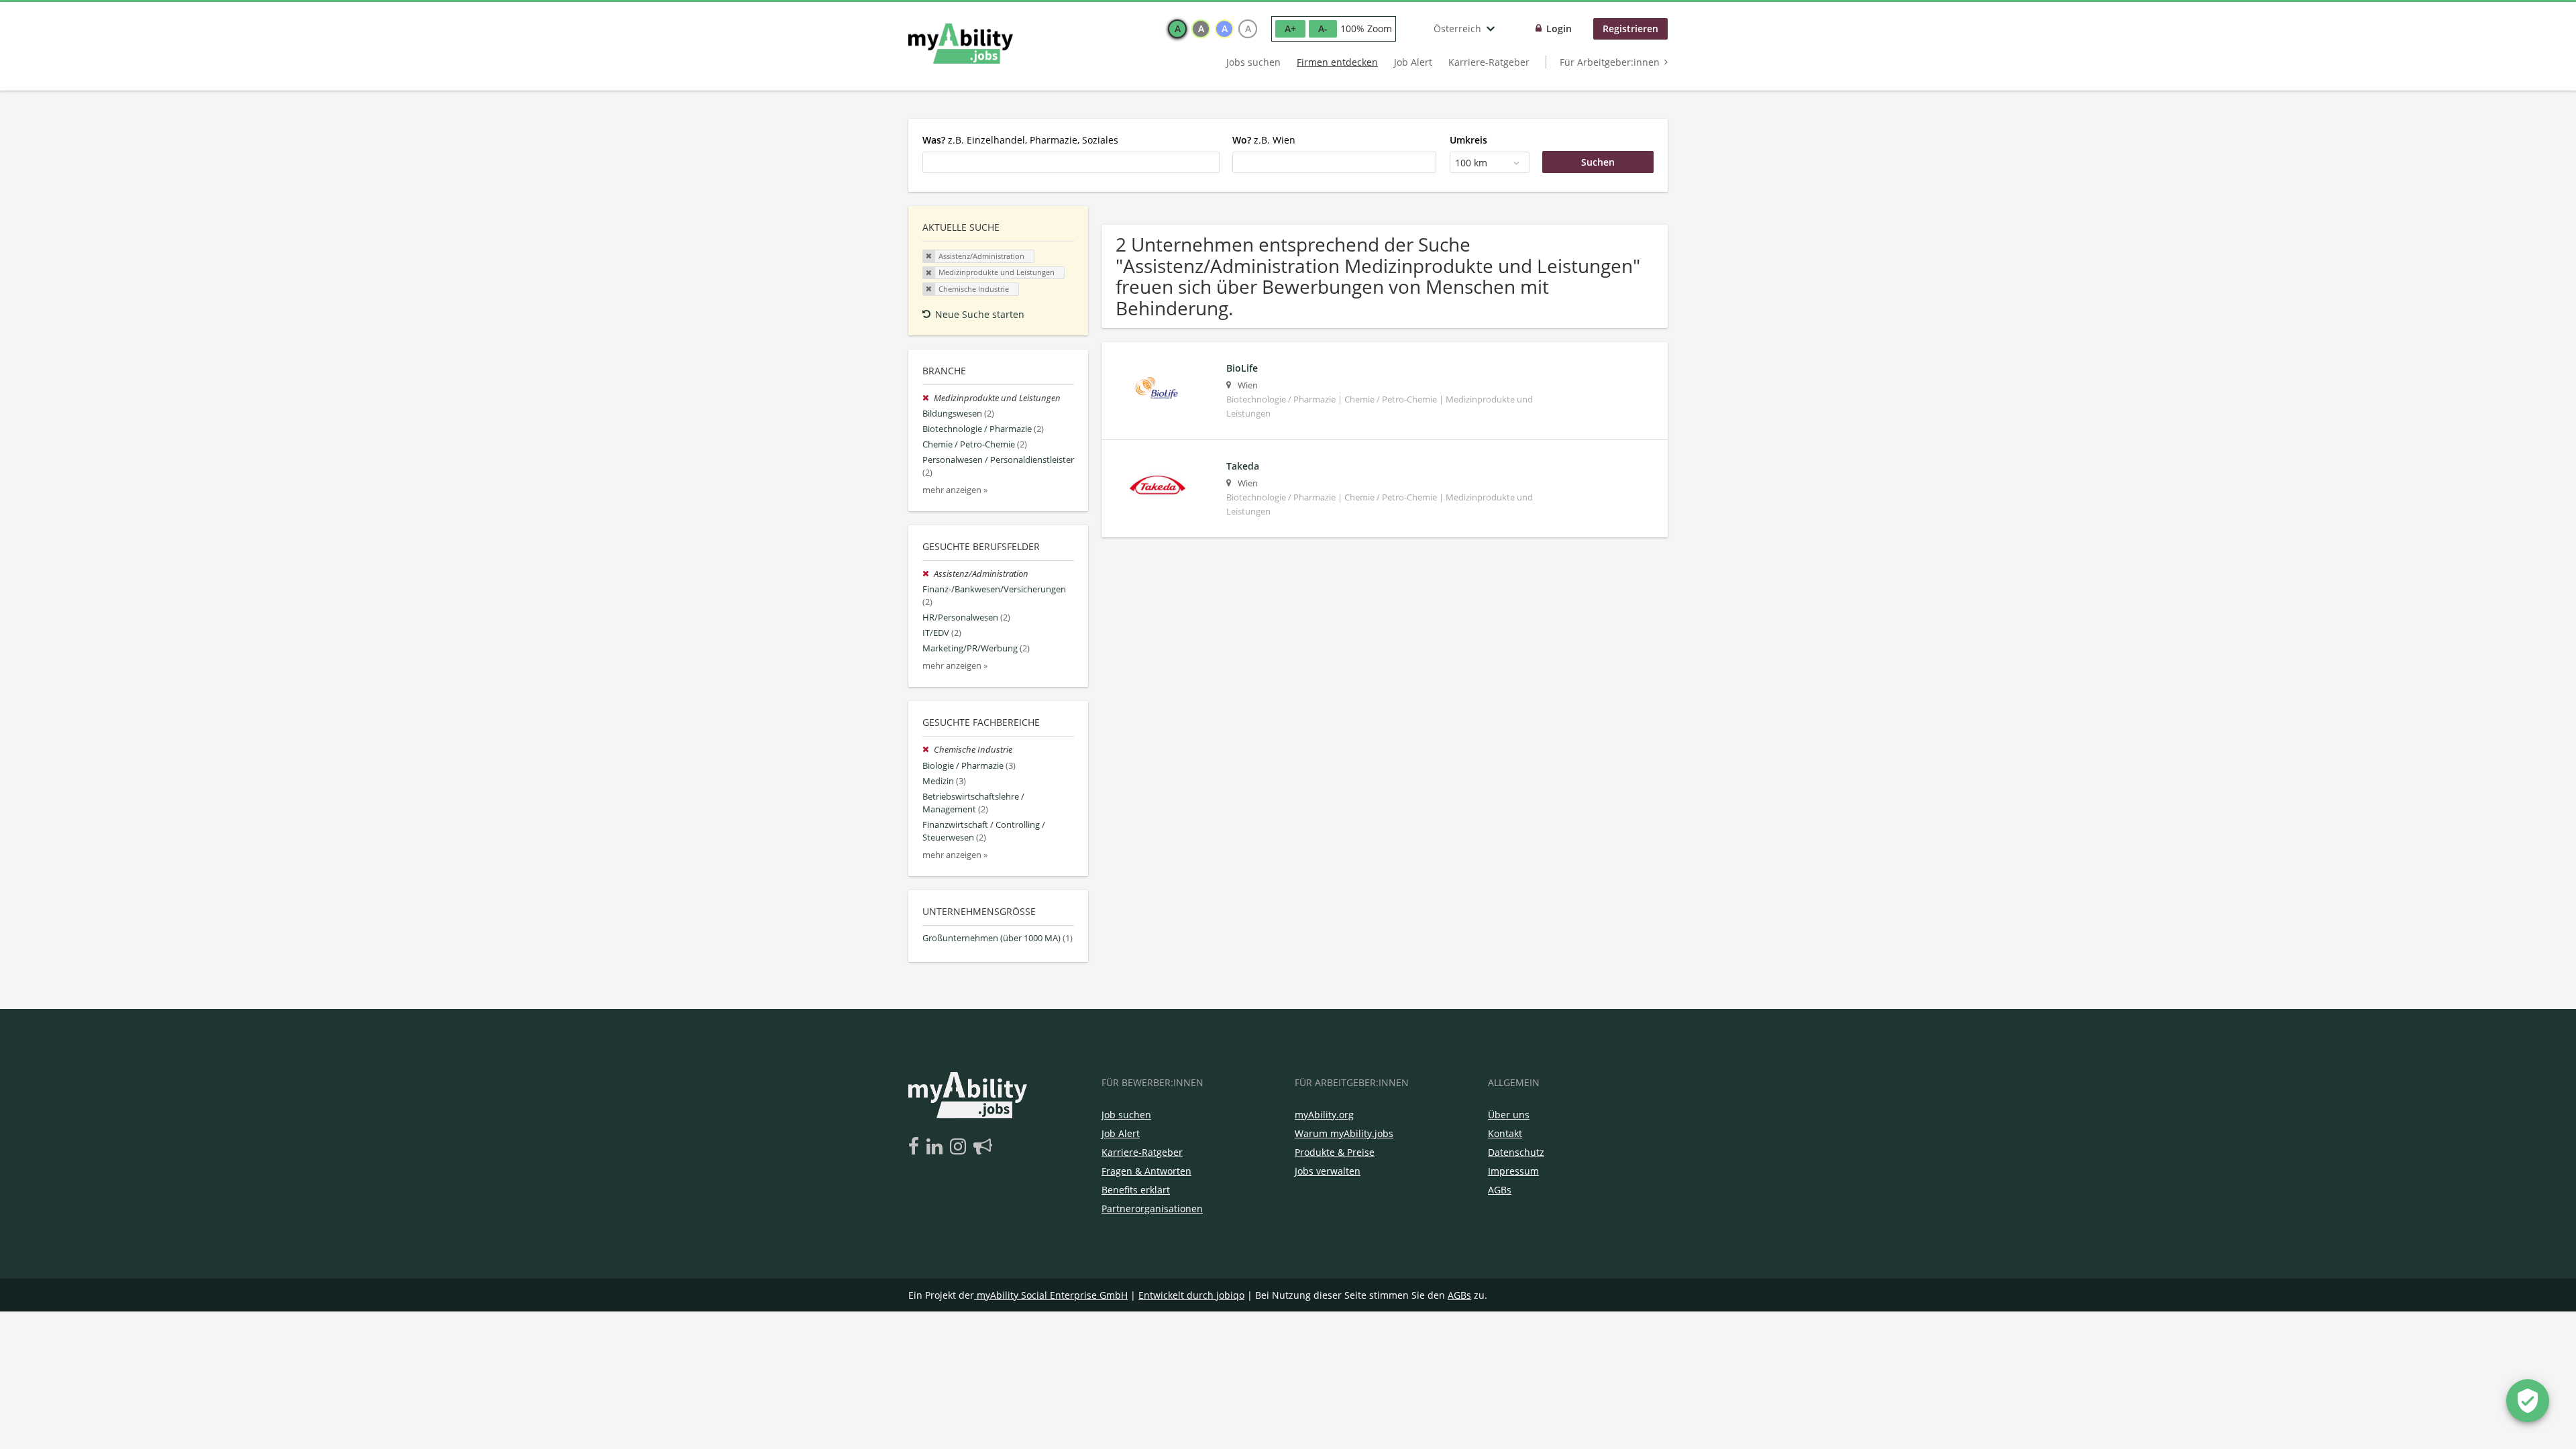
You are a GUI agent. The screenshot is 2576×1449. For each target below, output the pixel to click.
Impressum (1513, 1171)
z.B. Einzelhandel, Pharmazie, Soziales (1020, 140)
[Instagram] (960, 1147)
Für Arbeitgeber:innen (1610, 62)
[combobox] (1071, 162)
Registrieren (1630, 29)
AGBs (1500, 1190)
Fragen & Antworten (1146, 1171)
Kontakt (1505, 1133)
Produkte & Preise (1335, 1152)
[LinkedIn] (937, 1147)
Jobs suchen (1253, 62)
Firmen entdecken (1337, 62)
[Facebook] (916, 1147)
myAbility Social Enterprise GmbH (1052, 1295)
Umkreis (1468, 140)
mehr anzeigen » (955, 490)
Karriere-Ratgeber (1489, 62)
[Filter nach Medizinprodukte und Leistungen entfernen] (928, 398)
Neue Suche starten (980, 314)
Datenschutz (1516, 1152)
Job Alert (1413, 62)
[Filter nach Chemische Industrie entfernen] (928, 750)
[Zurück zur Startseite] (961, 44)
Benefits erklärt (1136, 1190)
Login (1559, 29)
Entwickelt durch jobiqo (1191, 1295)
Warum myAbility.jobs (1344, 1133)
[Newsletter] (983, 1147)
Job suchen (1126, 1115)
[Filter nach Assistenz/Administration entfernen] (928, 574)
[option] (1177, 29)
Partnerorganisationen (1152, 1209)
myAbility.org (1324, 1115)
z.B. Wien (1264, 140)
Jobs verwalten (1328, 1171)
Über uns (1509, 1115)
